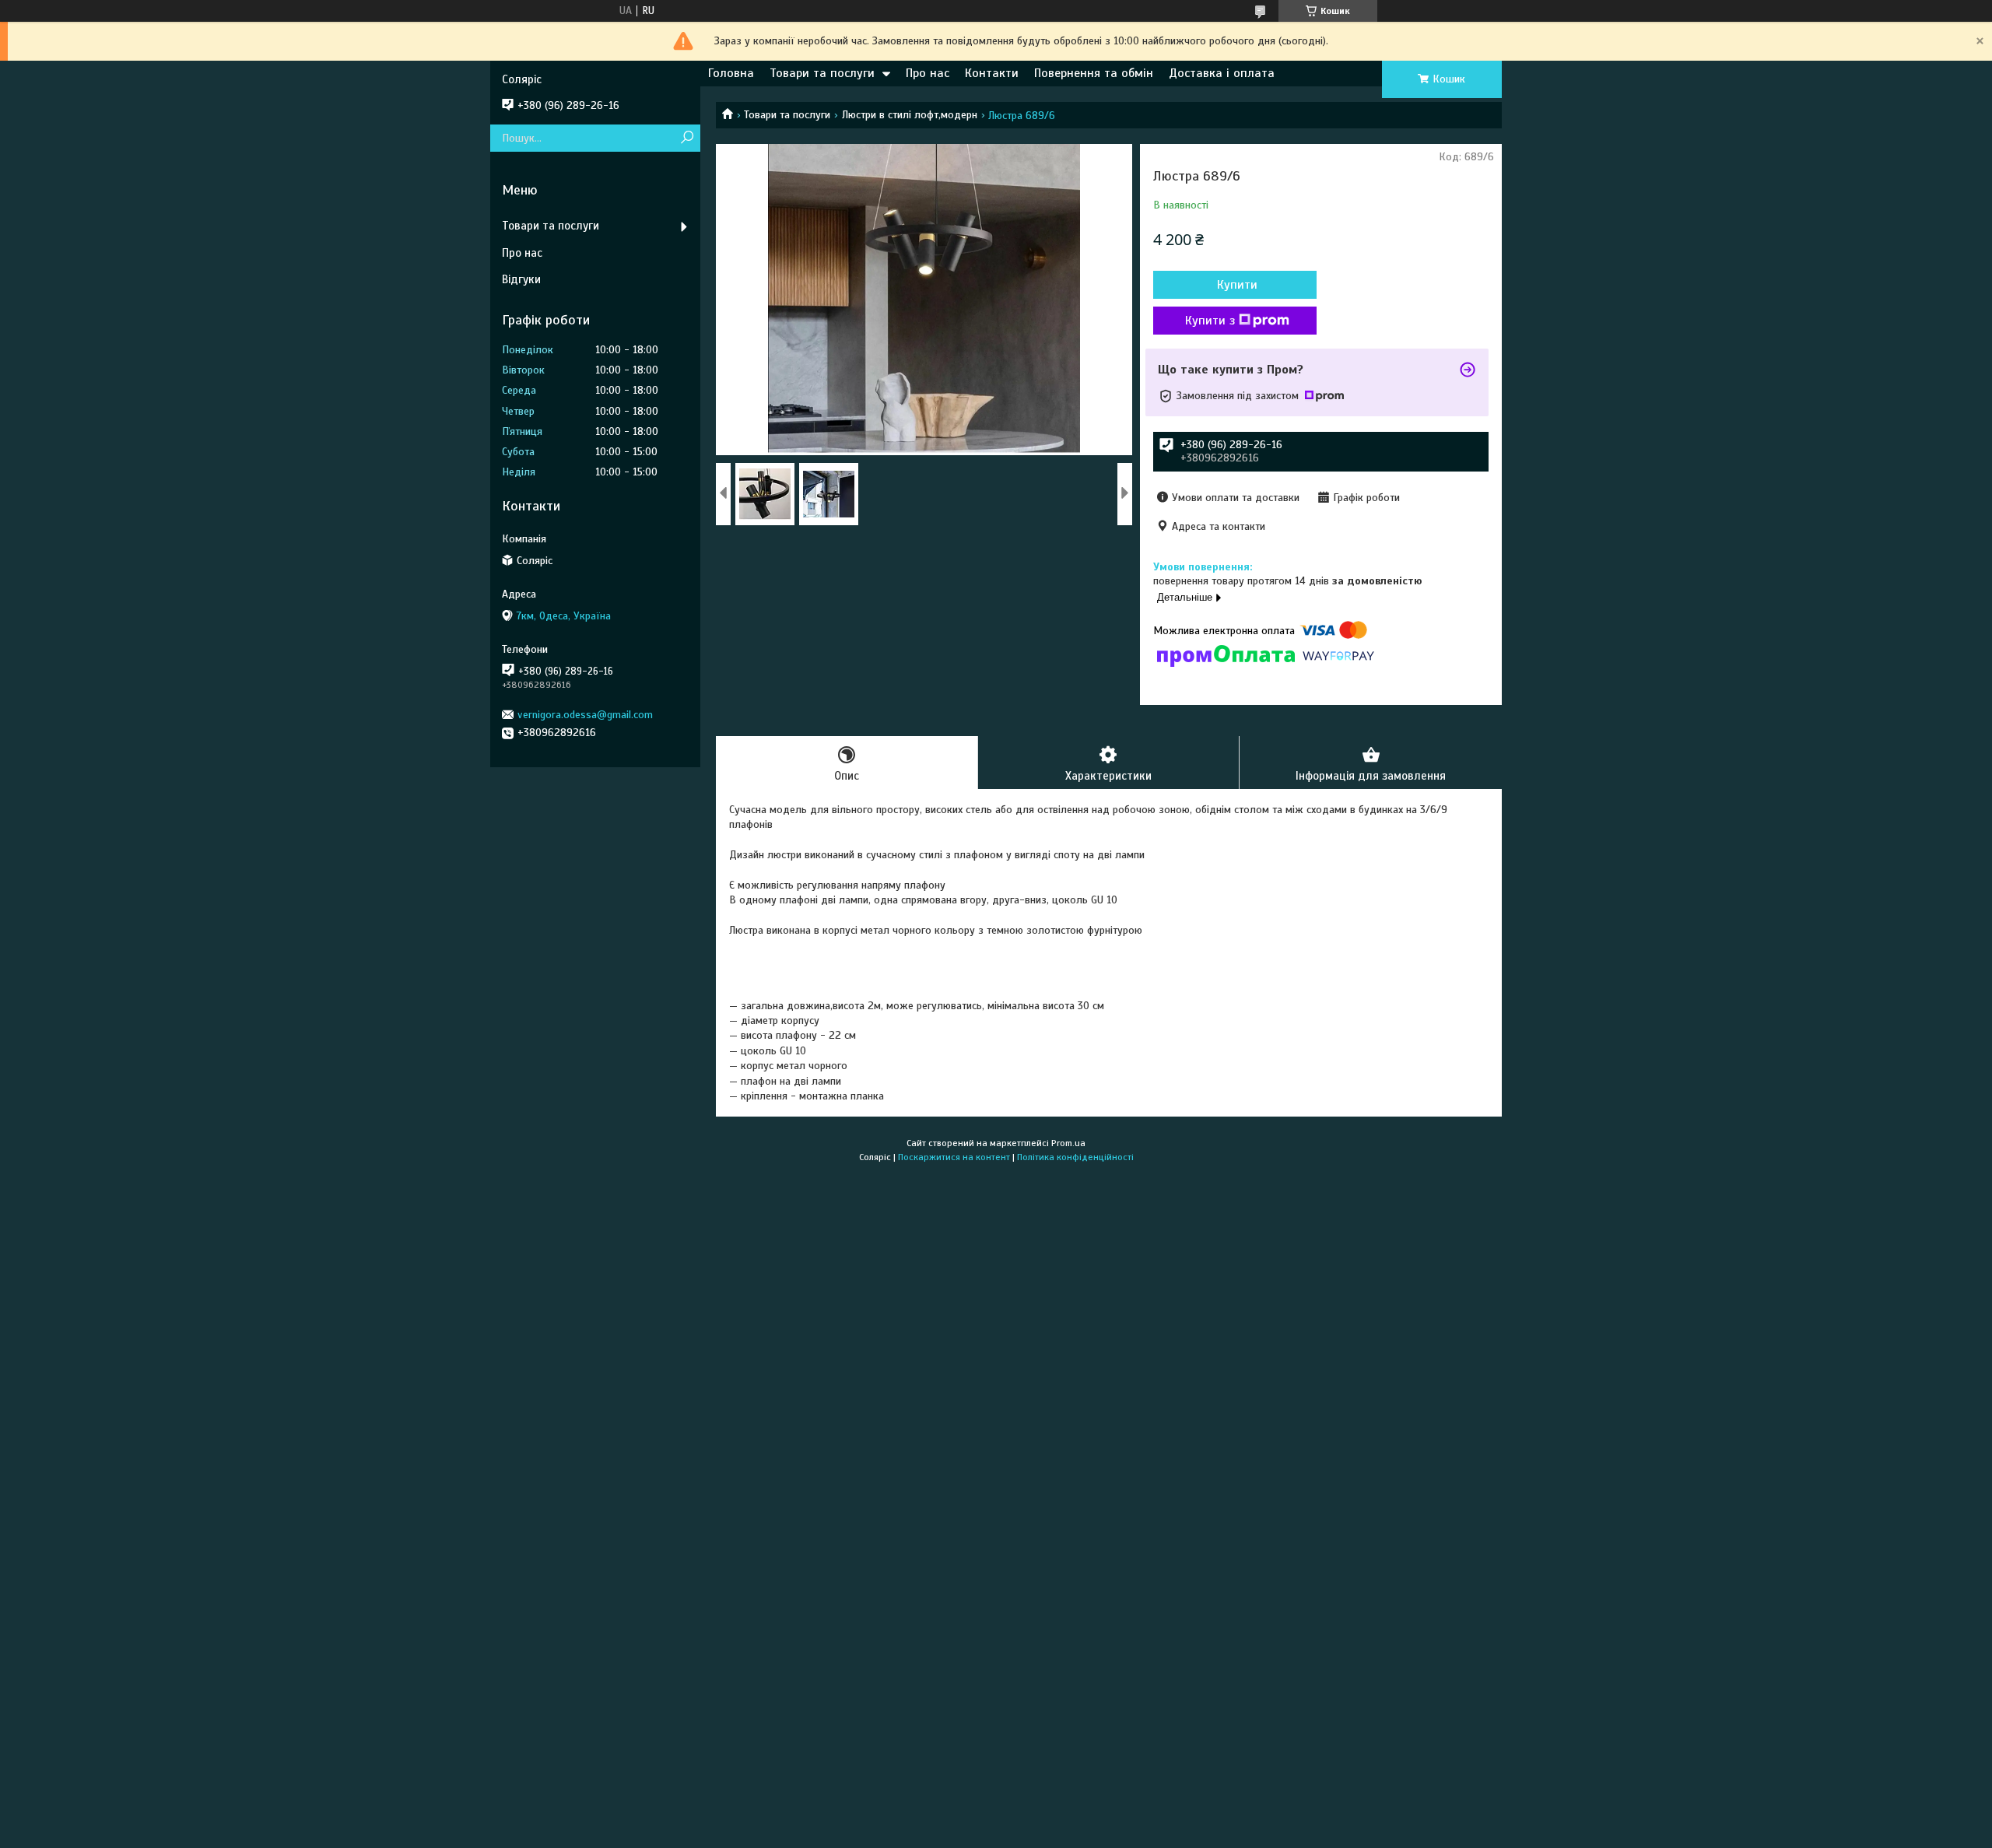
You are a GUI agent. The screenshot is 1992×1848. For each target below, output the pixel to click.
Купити (1237, 285)
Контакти (992, 73)
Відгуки (521, 279)
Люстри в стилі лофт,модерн (910, 115)
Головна (731, 73)
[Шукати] (687, 138)
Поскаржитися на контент (954, 1157)
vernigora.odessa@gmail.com (585, 715)
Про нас (928, 73)
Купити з (1210, 321)
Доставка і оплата (1222, 73)
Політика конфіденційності (1075, 1157)
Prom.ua (1068, 1143)
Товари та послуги (822, 73)
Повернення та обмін (1094, 73)
